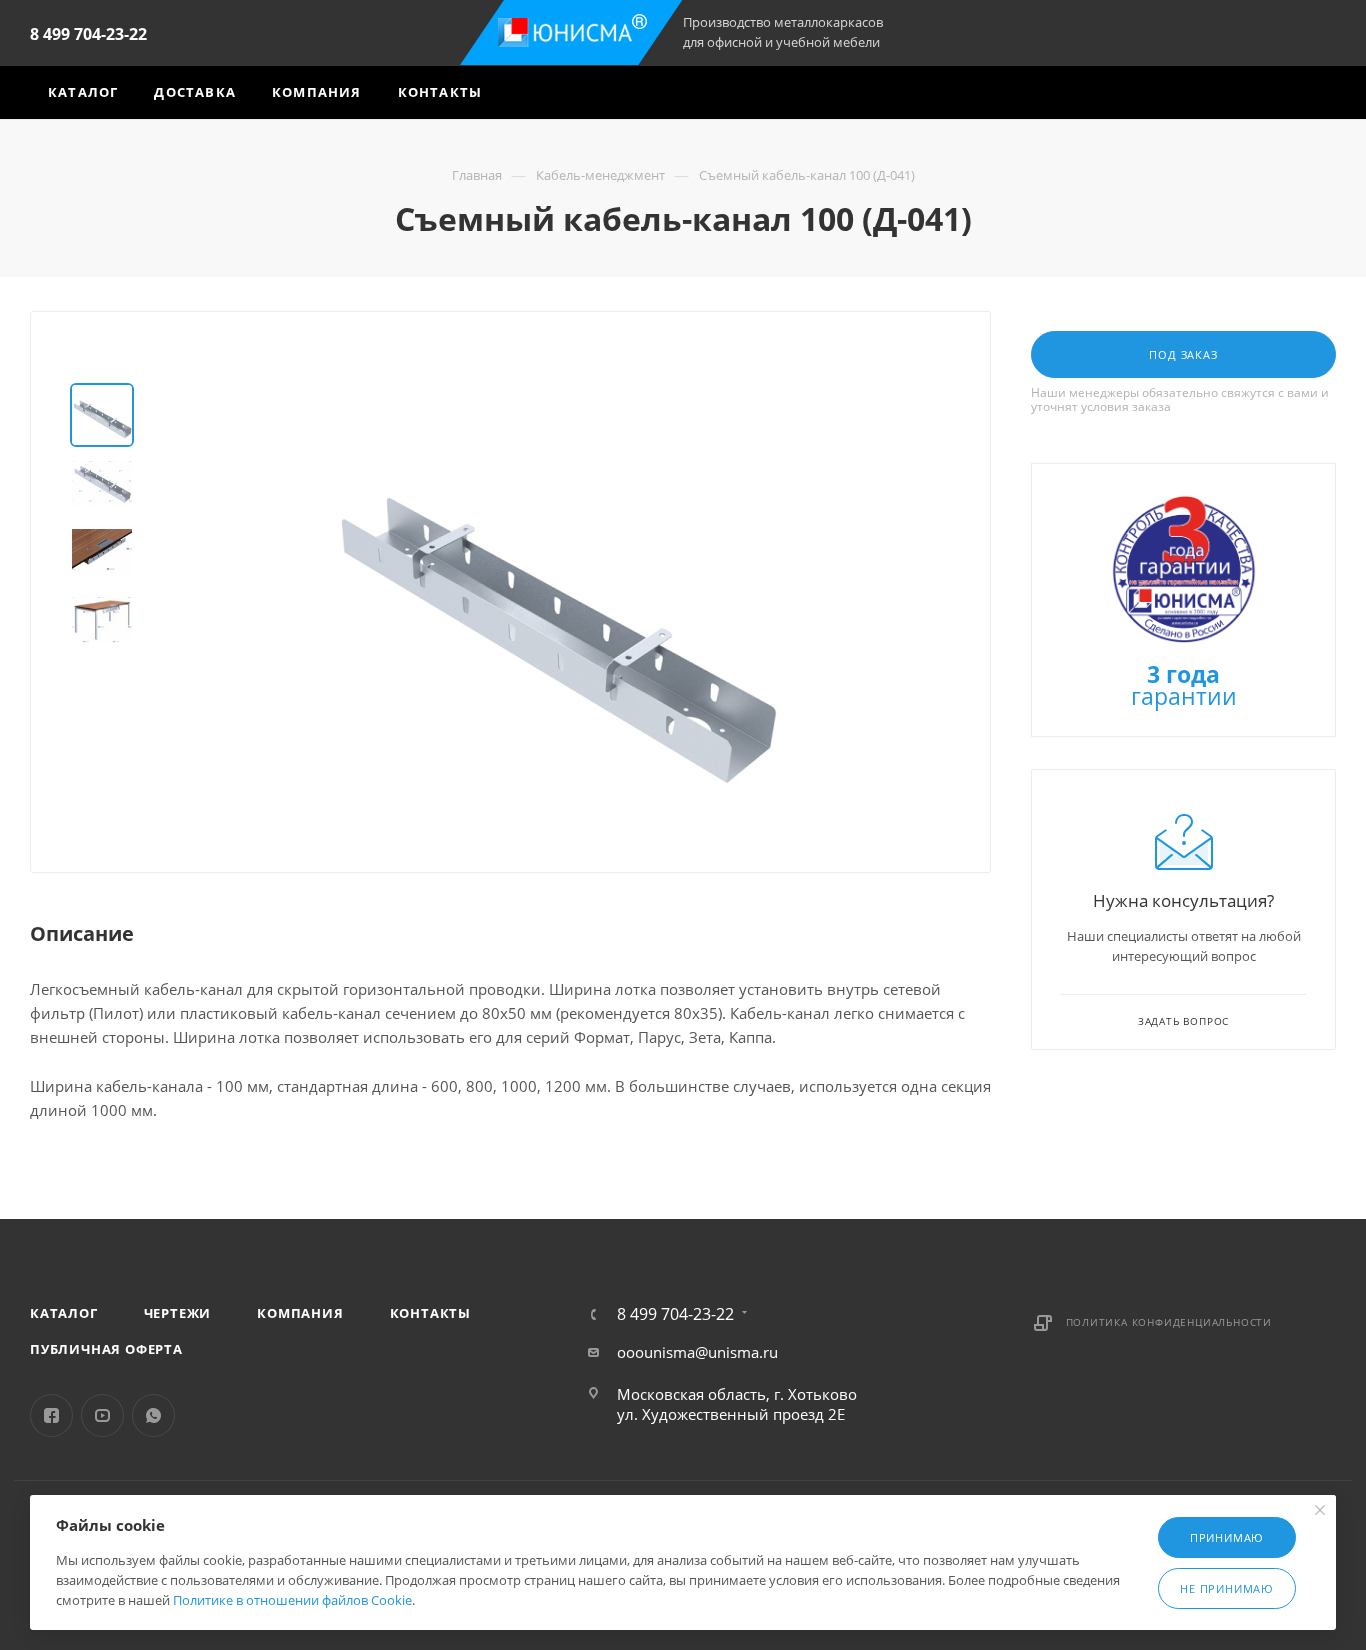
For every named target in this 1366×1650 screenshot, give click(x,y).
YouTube (102, 1415)
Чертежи (178, 1313)
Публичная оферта (106, 1349)
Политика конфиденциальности (1169, 1322)
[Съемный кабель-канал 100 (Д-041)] (555, 608)
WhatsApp (153, 1415)
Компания (300, 1313)
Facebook (51, 1415)
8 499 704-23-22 (88, 34)
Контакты (430, 1313)
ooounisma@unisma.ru (697, 1352)
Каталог (64, 1313)
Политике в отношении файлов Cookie (292, 1600)
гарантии (1184, 688)
